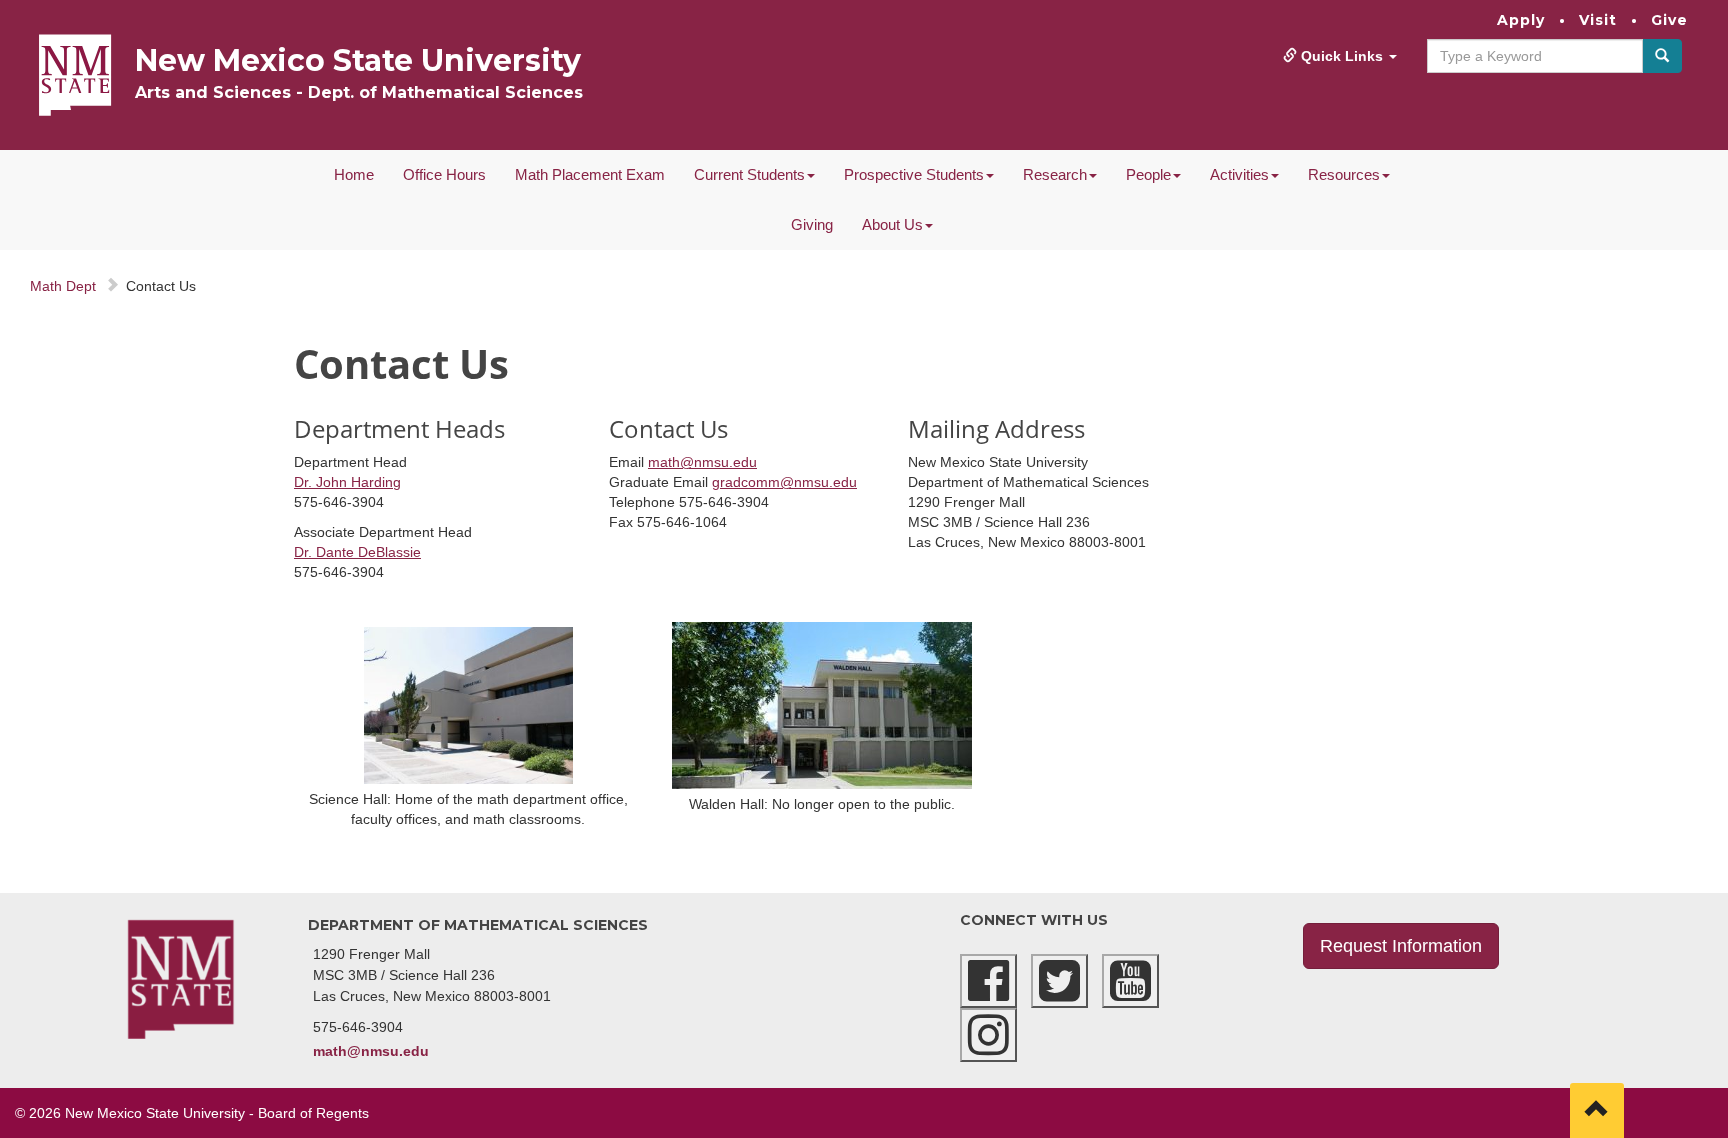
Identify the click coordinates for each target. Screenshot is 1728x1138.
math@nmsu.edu (702, 462)
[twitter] (1059, 981)
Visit (1598, 20)
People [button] (1148, 174)
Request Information (1401, 946)
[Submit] (1662, 56)
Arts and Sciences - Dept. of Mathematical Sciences (359, 92)
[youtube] (1130, 981)
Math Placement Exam (590, 174)
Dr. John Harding (347, 482)
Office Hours (444, 174)
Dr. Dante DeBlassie (357, 552)
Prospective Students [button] (914, 174)
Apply (1521, 20)
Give (1669, 20)
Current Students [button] (749, 174)
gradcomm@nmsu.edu (784, 482)
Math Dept (63, 286)
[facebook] (988, 981)
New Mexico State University (358, 60)
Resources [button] (1344, 174)
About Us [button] (892, 224)
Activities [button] (1239, 174)
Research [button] (1055, 174)
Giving (812, 224)
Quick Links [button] (1342, 56)
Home (354, 174)
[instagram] (988, 1035)
